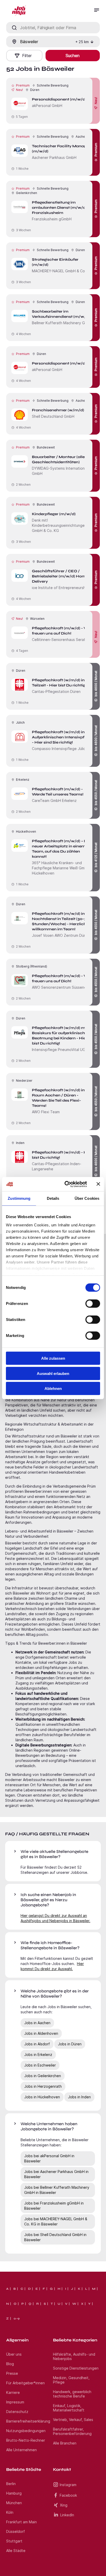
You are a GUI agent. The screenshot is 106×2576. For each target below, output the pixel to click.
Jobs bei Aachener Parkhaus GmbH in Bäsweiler (56, 2174)
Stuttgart (14, 2541)
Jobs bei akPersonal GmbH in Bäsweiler (49, 2158)
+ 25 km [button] (82, 42)
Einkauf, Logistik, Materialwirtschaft (69, 2408)
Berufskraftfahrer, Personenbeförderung (72, 2431)
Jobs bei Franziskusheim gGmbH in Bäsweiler (54, 2206)
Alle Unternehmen (21, 2450)
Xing (64, 2505)
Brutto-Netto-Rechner (26, 2440)
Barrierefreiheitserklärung (28, 2421)
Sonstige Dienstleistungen (76, 2368)
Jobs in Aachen (37, 2023)
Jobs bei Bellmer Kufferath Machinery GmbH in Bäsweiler (57, 2190)
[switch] (93, 1304)
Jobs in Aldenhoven (41, 2033)
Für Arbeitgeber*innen (25, 2383)
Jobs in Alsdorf (37, 2044)
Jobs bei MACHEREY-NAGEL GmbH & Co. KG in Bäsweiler (56, 2221)
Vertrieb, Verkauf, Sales (73, 2420)
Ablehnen (53, 1388)
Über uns (14, 2354)
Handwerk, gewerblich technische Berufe (72, 2394)
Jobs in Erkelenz (38, 2055)
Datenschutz (17, 2412)
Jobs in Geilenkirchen (43, 2076)
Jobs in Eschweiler (40, 2065)
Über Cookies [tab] (87, 1198)
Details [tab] (53, 1198)
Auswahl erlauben (53, 1373)
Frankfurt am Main (21, 2522)
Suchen (73, 56)
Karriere (13, 2392)
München (14, 2503)
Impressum (15, 2402)
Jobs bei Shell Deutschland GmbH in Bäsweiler (55, 2237)
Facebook (68, 2495)
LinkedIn (67, 2515)
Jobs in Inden (79, 2097)
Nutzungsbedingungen (26, 2431)
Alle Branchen (65, 2443)
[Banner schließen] (98, 1184)
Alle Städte (16, 2551)
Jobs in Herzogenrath (43, 2086)
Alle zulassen (53, 1358)
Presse (12, 2373)
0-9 (17, 2318)
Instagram (68, 2485)
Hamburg (14, 2493)
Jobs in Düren (70, 2044)
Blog (10, 2364)
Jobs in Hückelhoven (42, 2097)
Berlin (11, 2484)
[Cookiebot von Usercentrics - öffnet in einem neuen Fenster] (66, 1184)
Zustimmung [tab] (19, 1198)
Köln (10, 2512)
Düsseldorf (16, 2531)
